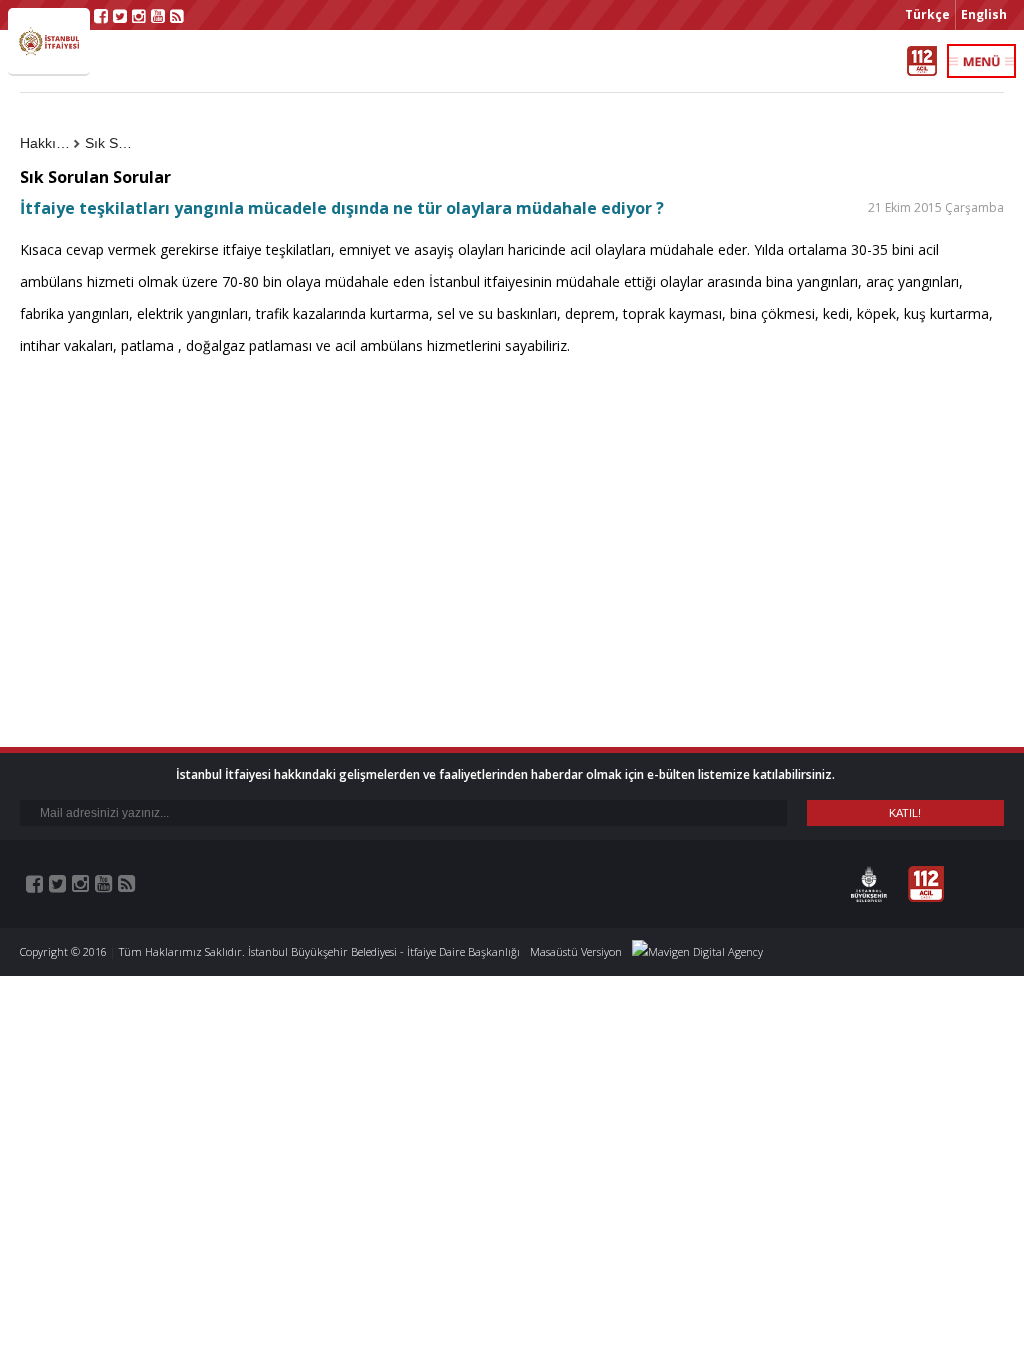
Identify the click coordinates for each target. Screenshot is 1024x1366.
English (984, 14)
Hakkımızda (50, 143)
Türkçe (927, 14)
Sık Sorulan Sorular (115, 143)
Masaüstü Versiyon (576, 951)
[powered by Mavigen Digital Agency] (697, 951)
